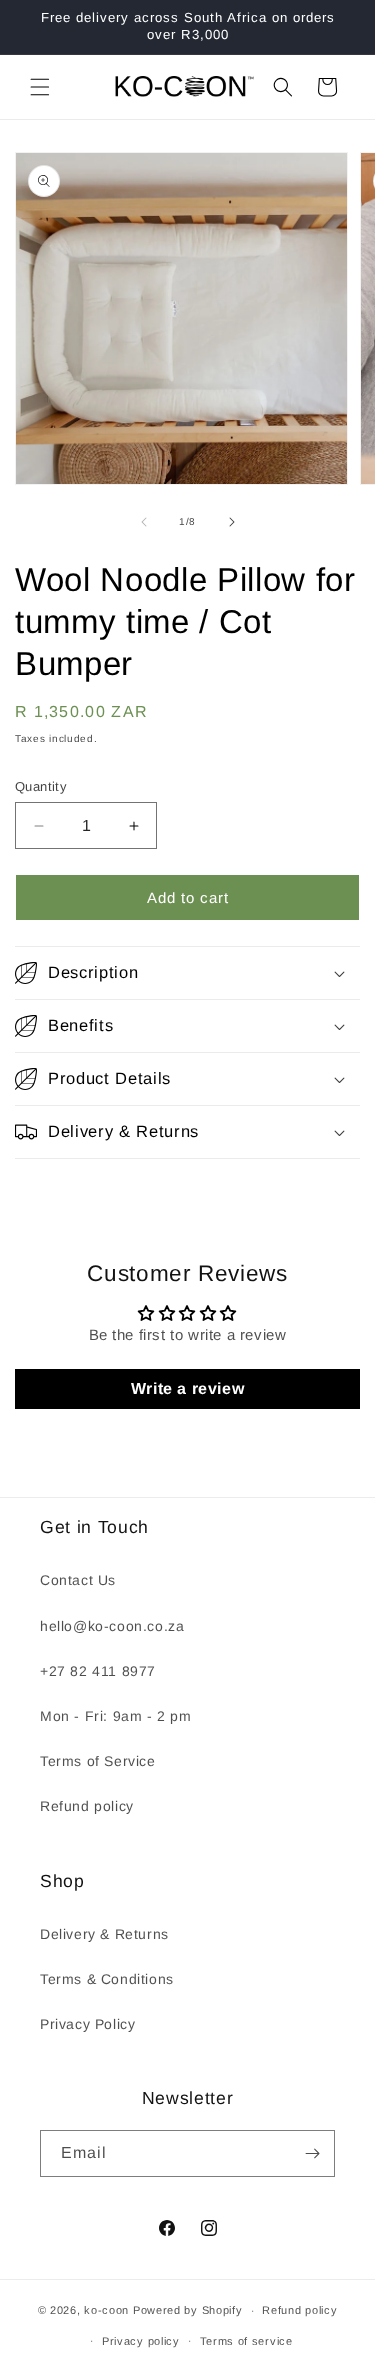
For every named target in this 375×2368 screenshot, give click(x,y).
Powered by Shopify (188, 2310)
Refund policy (87, 1806)
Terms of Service (98, 1761)
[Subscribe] (312, 2153)
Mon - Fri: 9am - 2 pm (116, 1716)
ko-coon (106, 2310)
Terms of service (246, 2341)
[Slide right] (232, 522)
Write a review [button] (187, 1388)
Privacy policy (141, 2341)
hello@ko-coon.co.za (112, 1626)
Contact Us (78, 1580)
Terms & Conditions (107, 1979)
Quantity (41, 786)
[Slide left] (144, 522)
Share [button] (55, 1196)
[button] (40, 87)
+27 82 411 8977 (98, 1671)
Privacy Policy (87, 2024)
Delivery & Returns (104, 1934)
